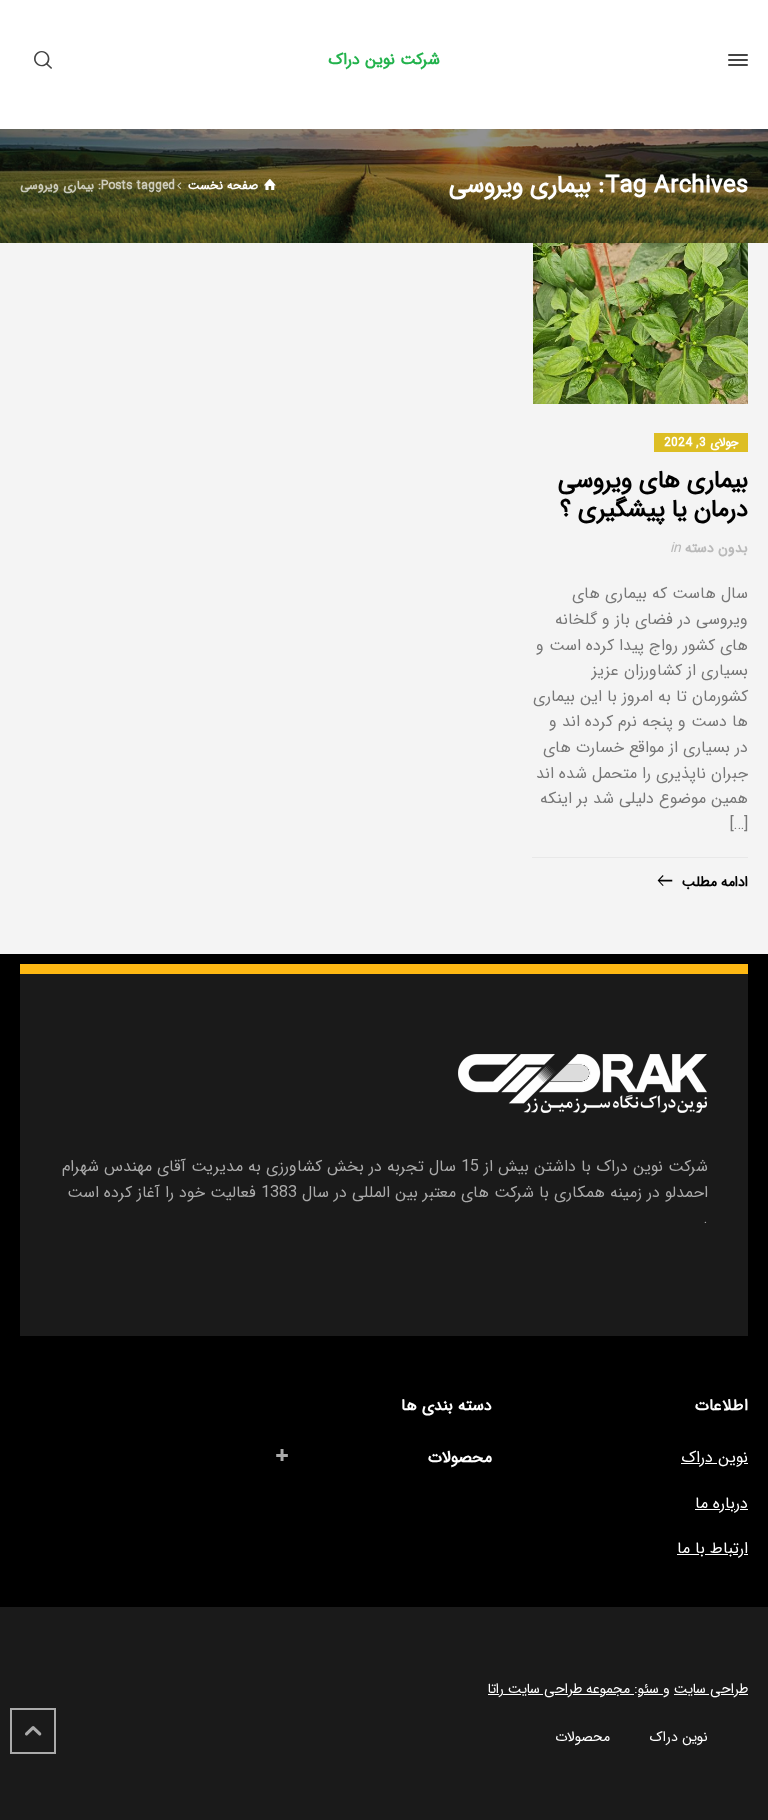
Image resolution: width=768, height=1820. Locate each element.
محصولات (460, 1457)
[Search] (47, 60)
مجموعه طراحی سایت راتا (561, 1689)
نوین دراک (714, 1457)
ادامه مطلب (715, 882)
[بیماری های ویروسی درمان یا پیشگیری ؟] (640, 323)
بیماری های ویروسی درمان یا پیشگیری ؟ (653, 495)
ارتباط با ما (712, 1548)
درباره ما (721, 1503)
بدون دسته (716, 548)
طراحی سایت (711, 1689)
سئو (650, 1689)
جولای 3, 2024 (701, 442)
